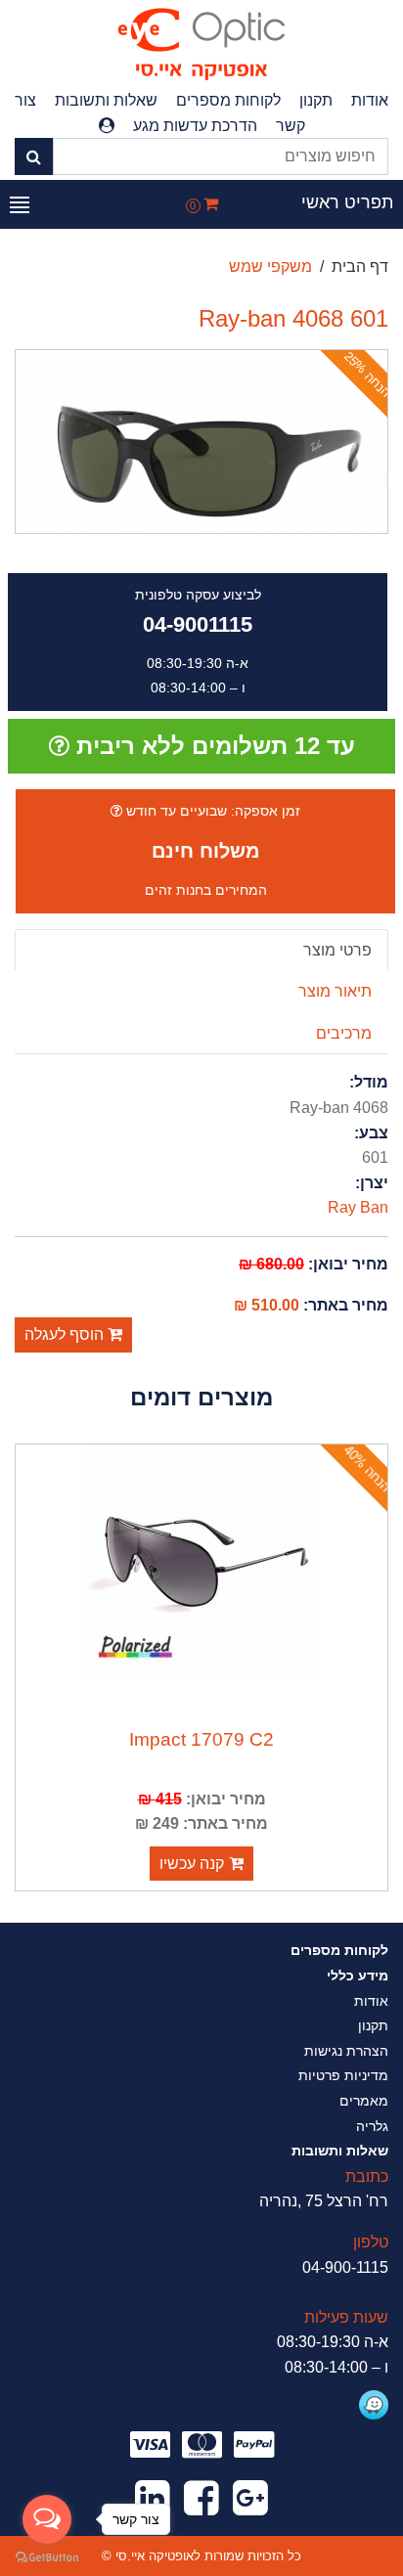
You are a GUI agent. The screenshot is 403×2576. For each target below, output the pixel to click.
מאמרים (364, 2101)
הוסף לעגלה (66, 1334)
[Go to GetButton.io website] (47, 2556)
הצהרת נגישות (346, 2051)
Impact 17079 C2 (201, 1739)
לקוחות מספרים (228, 100)
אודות (370, 100)
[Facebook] (201, 2499)
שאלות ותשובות (106, 100)
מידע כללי (358, 1976)
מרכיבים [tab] (344, 1033)
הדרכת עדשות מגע (195, 126)
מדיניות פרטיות (343, 2075)
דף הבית (360, 266)
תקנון (316, 100)
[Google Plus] (250, 2499)
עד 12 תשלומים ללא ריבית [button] (212, 746)
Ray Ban (358, 1207)
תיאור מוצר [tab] (335, 991)
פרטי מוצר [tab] (337, 950)
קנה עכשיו (192, 1864)
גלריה (372, 2126)
